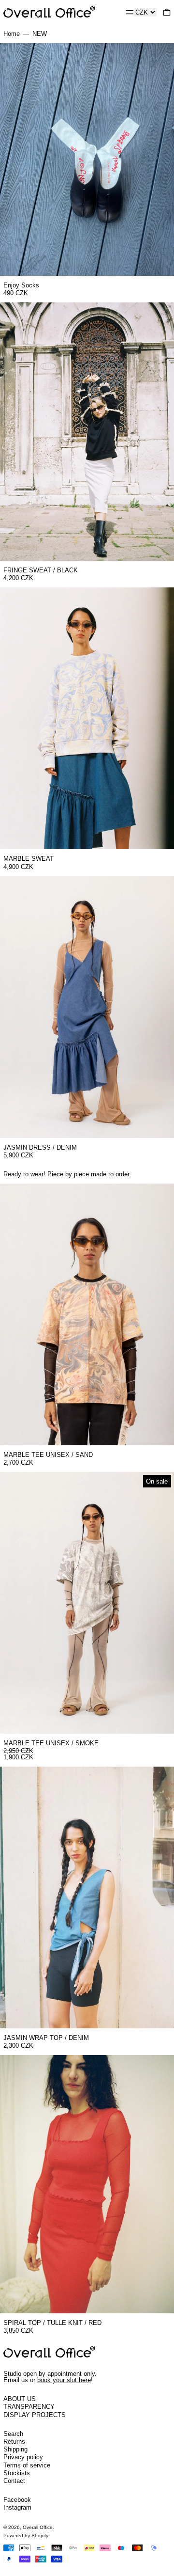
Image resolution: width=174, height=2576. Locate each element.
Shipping (15, 2449)
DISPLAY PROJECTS (35, 2415)
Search (13, 2434)
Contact (14, 2481)
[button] (167, 12)
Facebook (17, 2500)
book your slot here (64, 2380)
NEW (40, 34)
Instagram (17, 2507)
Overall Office (38, 2527)
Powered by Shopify (26, 2536)
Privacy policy (23, 2457)
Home (12, 34)
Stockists (17, 2473)
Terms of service (27, 2465)
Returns (14, 2442)
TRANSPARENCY (29, 2407)
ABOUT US (20, 2399)
